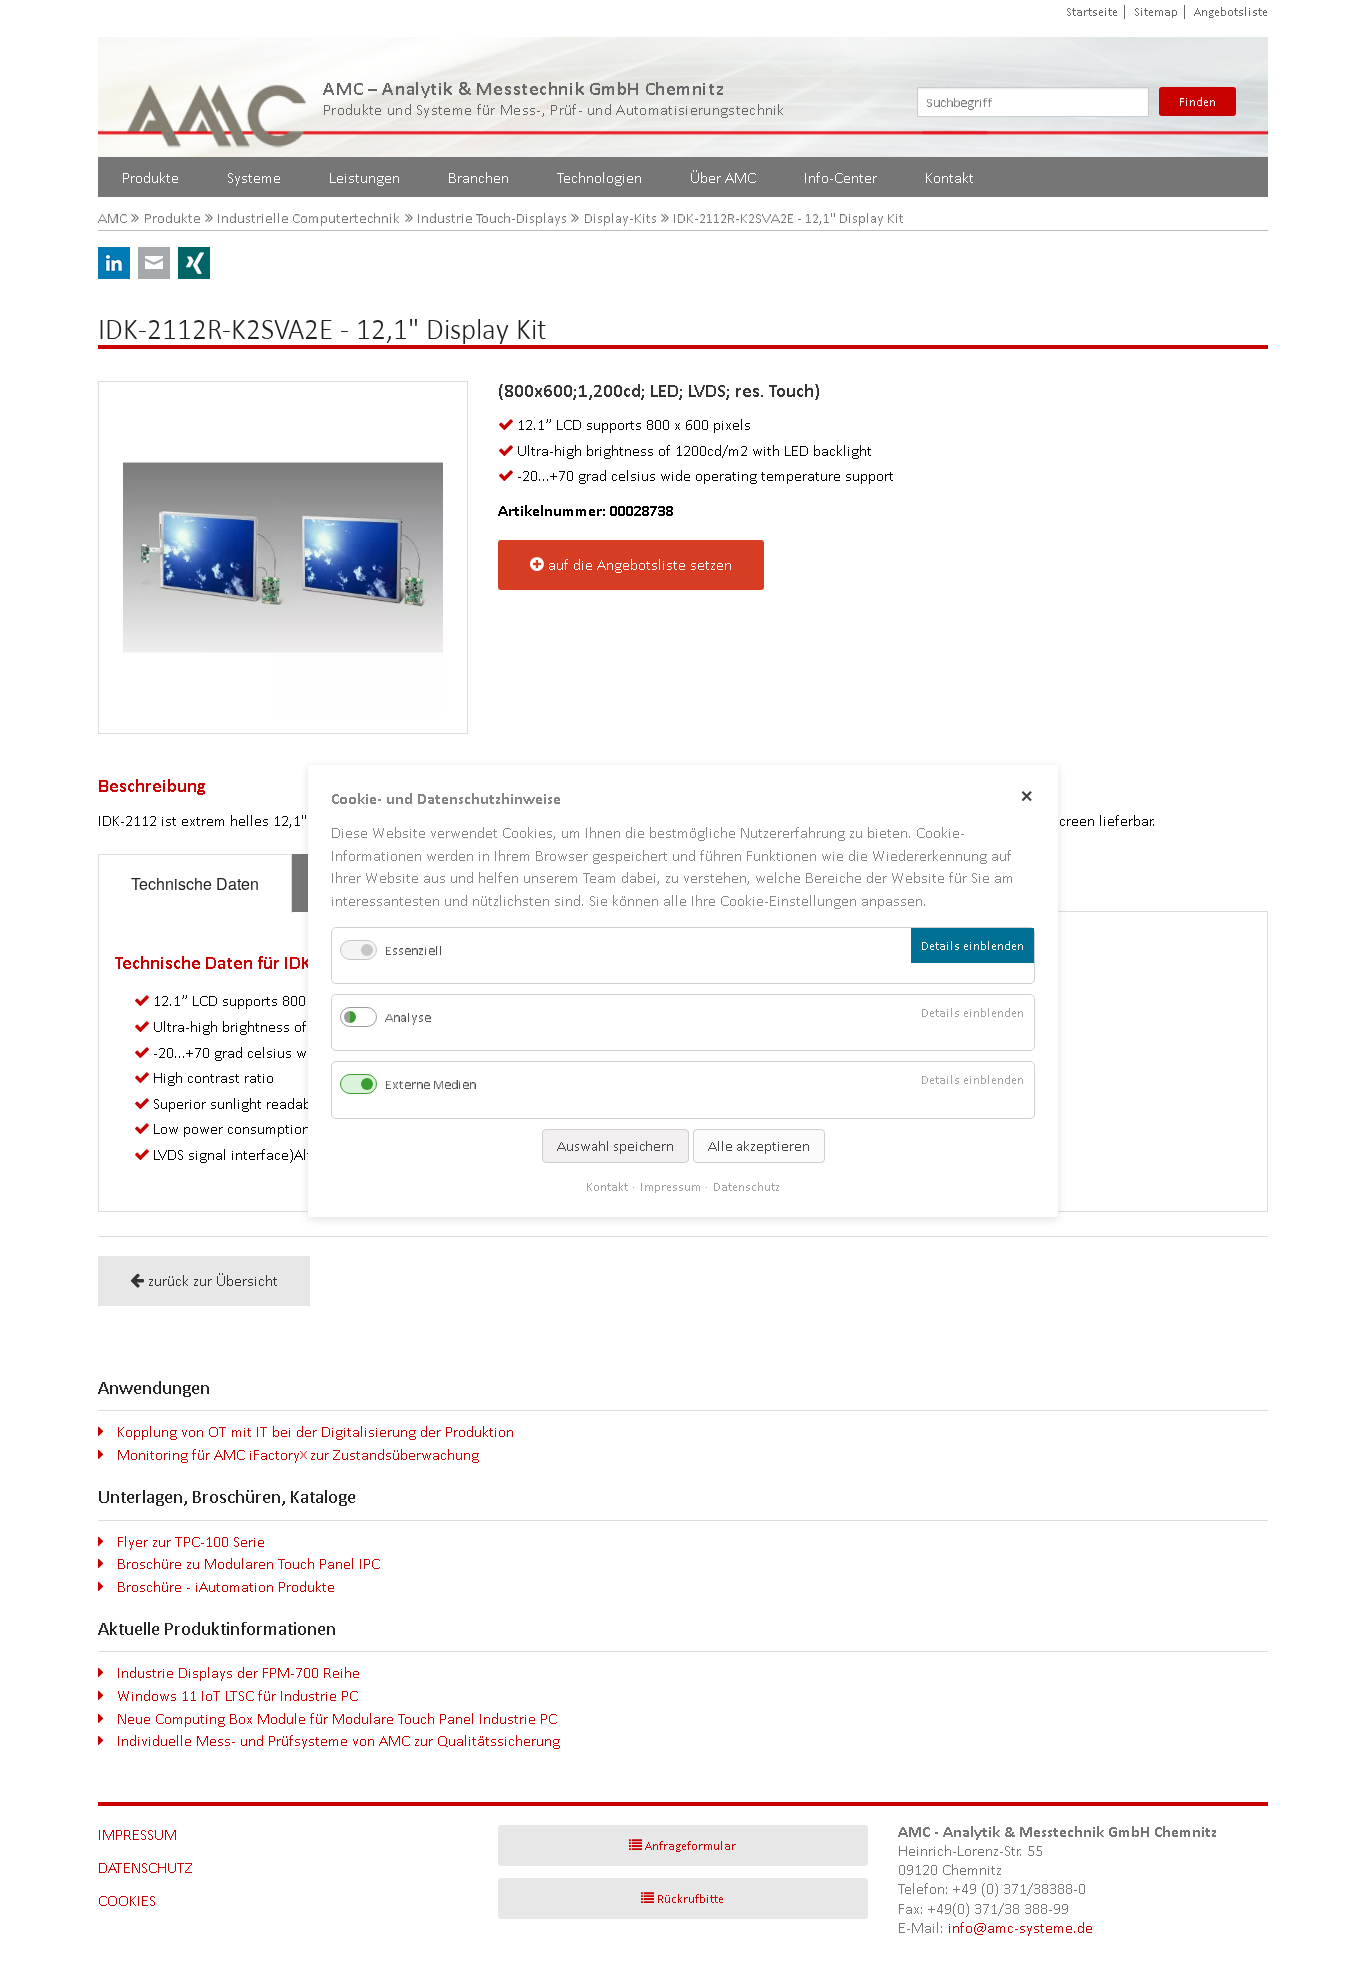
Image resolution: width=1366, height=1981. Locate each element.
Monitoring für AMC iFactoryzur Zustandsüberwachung (298, 1454)
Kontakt (949, 177)
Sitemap (1156, 11)
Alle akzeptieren (759, 1145)
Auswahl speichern (615, 1145)
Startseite (1092, 11)
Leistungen (364, 177)
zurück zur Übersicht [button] (213, 1280)
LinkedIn (114, 263)
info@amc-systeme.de (1020, 1927)
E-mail (154, 263)
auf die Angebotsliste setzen (640, 564)
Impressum (137, 1834)
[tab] (195, 883)
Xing (194, 263)
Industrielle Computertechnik (308, 218)
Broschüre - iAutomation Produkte (226, 1586)
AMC (112, 218)
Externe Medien (430, 1084)
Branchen (478, 177)
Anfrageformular (690, 1845)
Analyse (408, 1017)
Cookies (127, 1900)
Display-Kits (620, 218)
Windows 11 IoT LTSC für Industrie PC (237, 1695)
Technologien (599, 177)
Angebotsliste (1231, 11)
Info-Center (840, 177)
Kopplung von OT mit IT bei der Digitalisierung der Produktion (315, 1431)
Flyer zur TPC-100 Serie (191, 1541)
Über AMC (723, 177)
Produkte (150, 177)
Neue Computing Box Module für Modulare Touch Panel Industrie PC (337, 1718)
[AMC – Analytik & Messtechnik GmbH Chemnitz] (218, 97)
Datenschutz (145, 1867)
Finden (1197, 101)
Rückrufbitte (690, 1898)
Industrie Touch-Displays (492, 218)
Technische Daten (195, 883)
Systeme (254, 177)
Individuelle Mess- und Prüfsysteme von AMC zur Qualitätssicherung (338, 1740)
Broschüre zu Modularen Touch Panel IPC (248, 1563)
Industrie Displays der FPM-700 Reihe (238, 1672)
